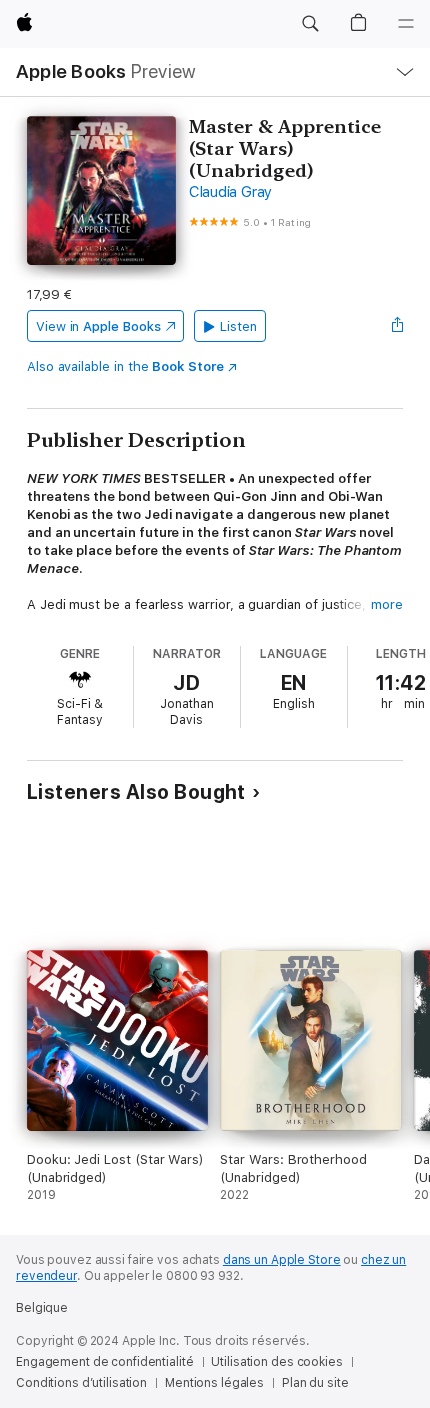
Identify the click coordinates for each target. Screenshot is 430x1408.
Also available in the (125, 366)
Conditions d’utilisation (81, 1383)
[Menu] (406, 24)
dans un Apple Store (282, 1260)
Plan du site (315, 1383)
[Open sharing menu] (397, 326)
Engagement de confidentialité (105, 1362)
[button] (310, 24)
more (387, 604)
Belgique (42, 1308)
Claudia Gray (230, 192)
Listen (238, 326)
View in (98, 326)
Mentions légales (214, 1383)
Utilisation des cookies (276, 1362)
